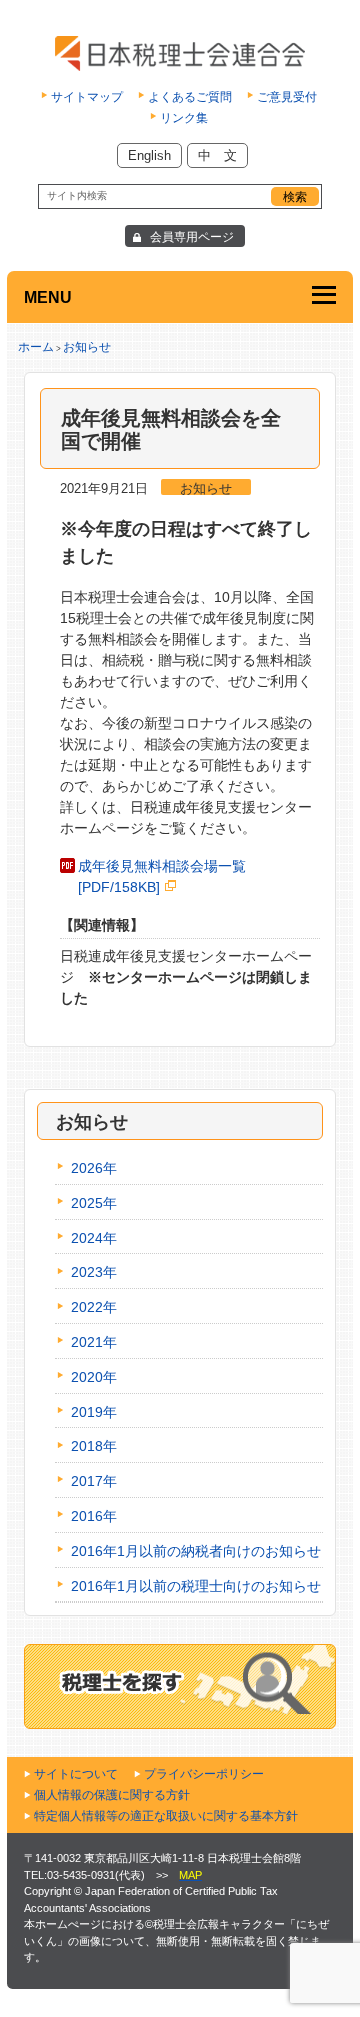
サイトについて (76, 1774)
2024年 (94, 1238)
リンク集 (184, 118)
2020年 (94, 1377)
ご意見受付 (287, 97)
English (149, 155)
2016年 (94, 1516)
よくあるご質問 (190, 97)
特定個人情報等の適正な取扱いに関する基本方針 (166, 1816)
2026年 (94, 1168)
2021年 (94, 1342)
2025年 (94, 1203)
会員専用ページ (192, 237)
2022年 (94, 1307)
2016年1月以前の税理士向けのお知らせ (196, 1586)
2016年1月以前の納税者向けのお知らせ (196, 1551)
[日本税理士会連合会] (180, 53)
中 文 (217, 155)
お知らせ (87, 347)
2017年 (94, 1481)
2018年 (94, 1446)
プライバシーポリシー (204, 1774)
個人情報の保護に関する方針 (112, 1795)
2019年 (94, 1412)
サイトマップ (87, 97)
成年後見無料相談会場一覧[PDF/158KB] (162, 876)
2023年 (94, 1272)
